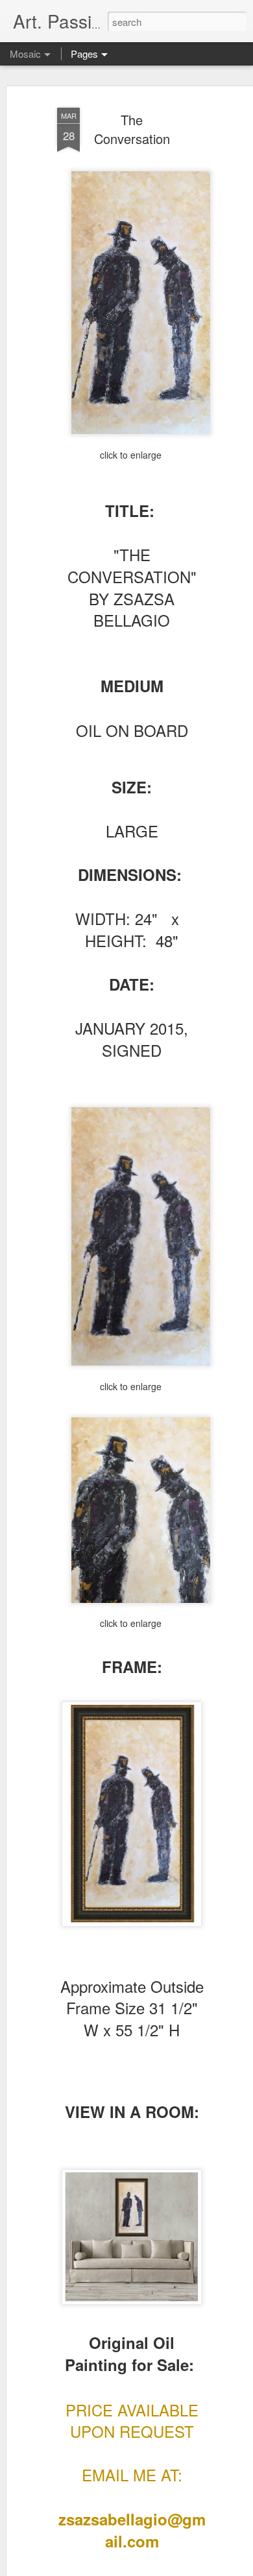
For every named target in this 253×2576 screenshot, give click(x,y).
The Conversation (132, 129)
